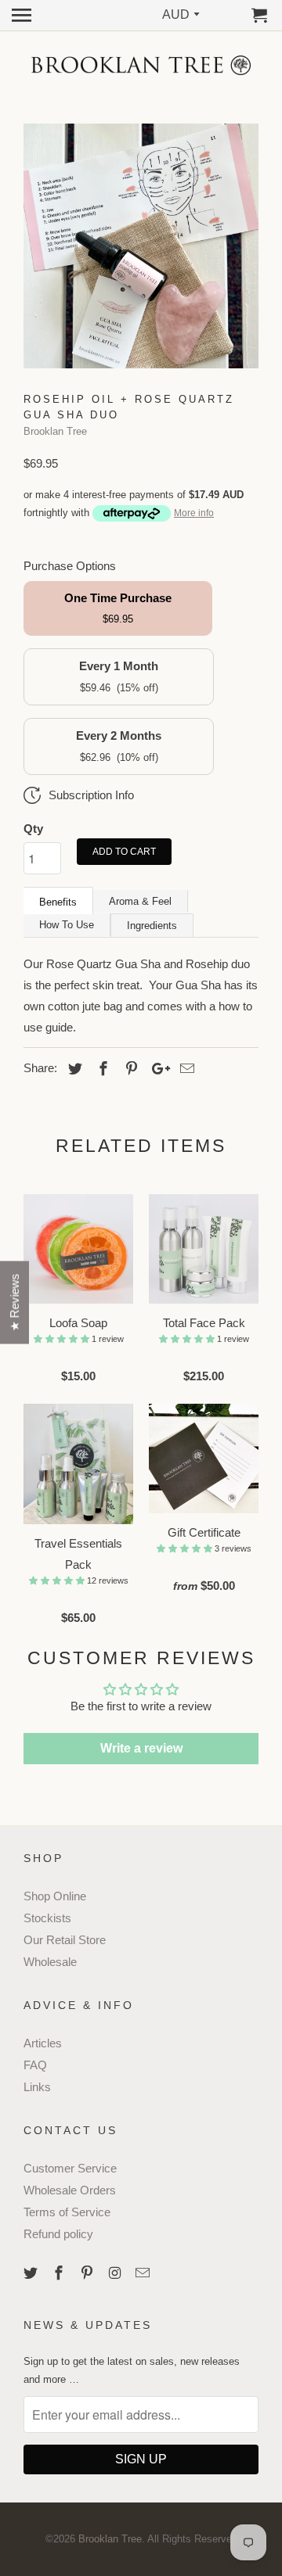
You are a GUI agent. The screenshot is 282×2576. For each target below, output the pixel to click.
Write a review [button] (141, 1748)
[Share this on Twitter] (73, 1069)
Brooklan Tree (55, 431)
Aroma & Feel (140, 901)
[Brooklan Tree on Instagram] (116, 2273)
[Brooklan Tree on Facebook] (60, 2273)
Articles (43, 2043)
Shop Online (55, 1896)
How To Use (67, 925)
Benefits (58, 902)
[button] (63, 1339)
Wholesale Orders (70, 2190)
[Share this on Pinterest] (129, 1069)
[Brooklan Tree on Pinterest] (89, 2273)
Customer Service (70, 2168)
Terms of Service (67, 2212)
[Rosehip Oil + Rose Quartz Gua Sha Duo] (141, 246)
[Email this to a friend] (185, 1069)
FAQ (35, 2065)
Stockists (47, 1918)
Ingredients (152, 926)
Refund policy (58, 2234)
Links (37, 2087)
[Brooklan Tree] (141, 65)
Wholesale (50, 1962)
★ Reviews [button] (14, 1303)
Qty (33, 829)
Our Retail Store (65, 1940)
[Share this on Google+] (157, 1069)
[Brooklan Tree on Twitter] (32, 2273)
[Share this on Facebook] (101, 1069)
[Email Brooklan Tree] (144, 2273)
